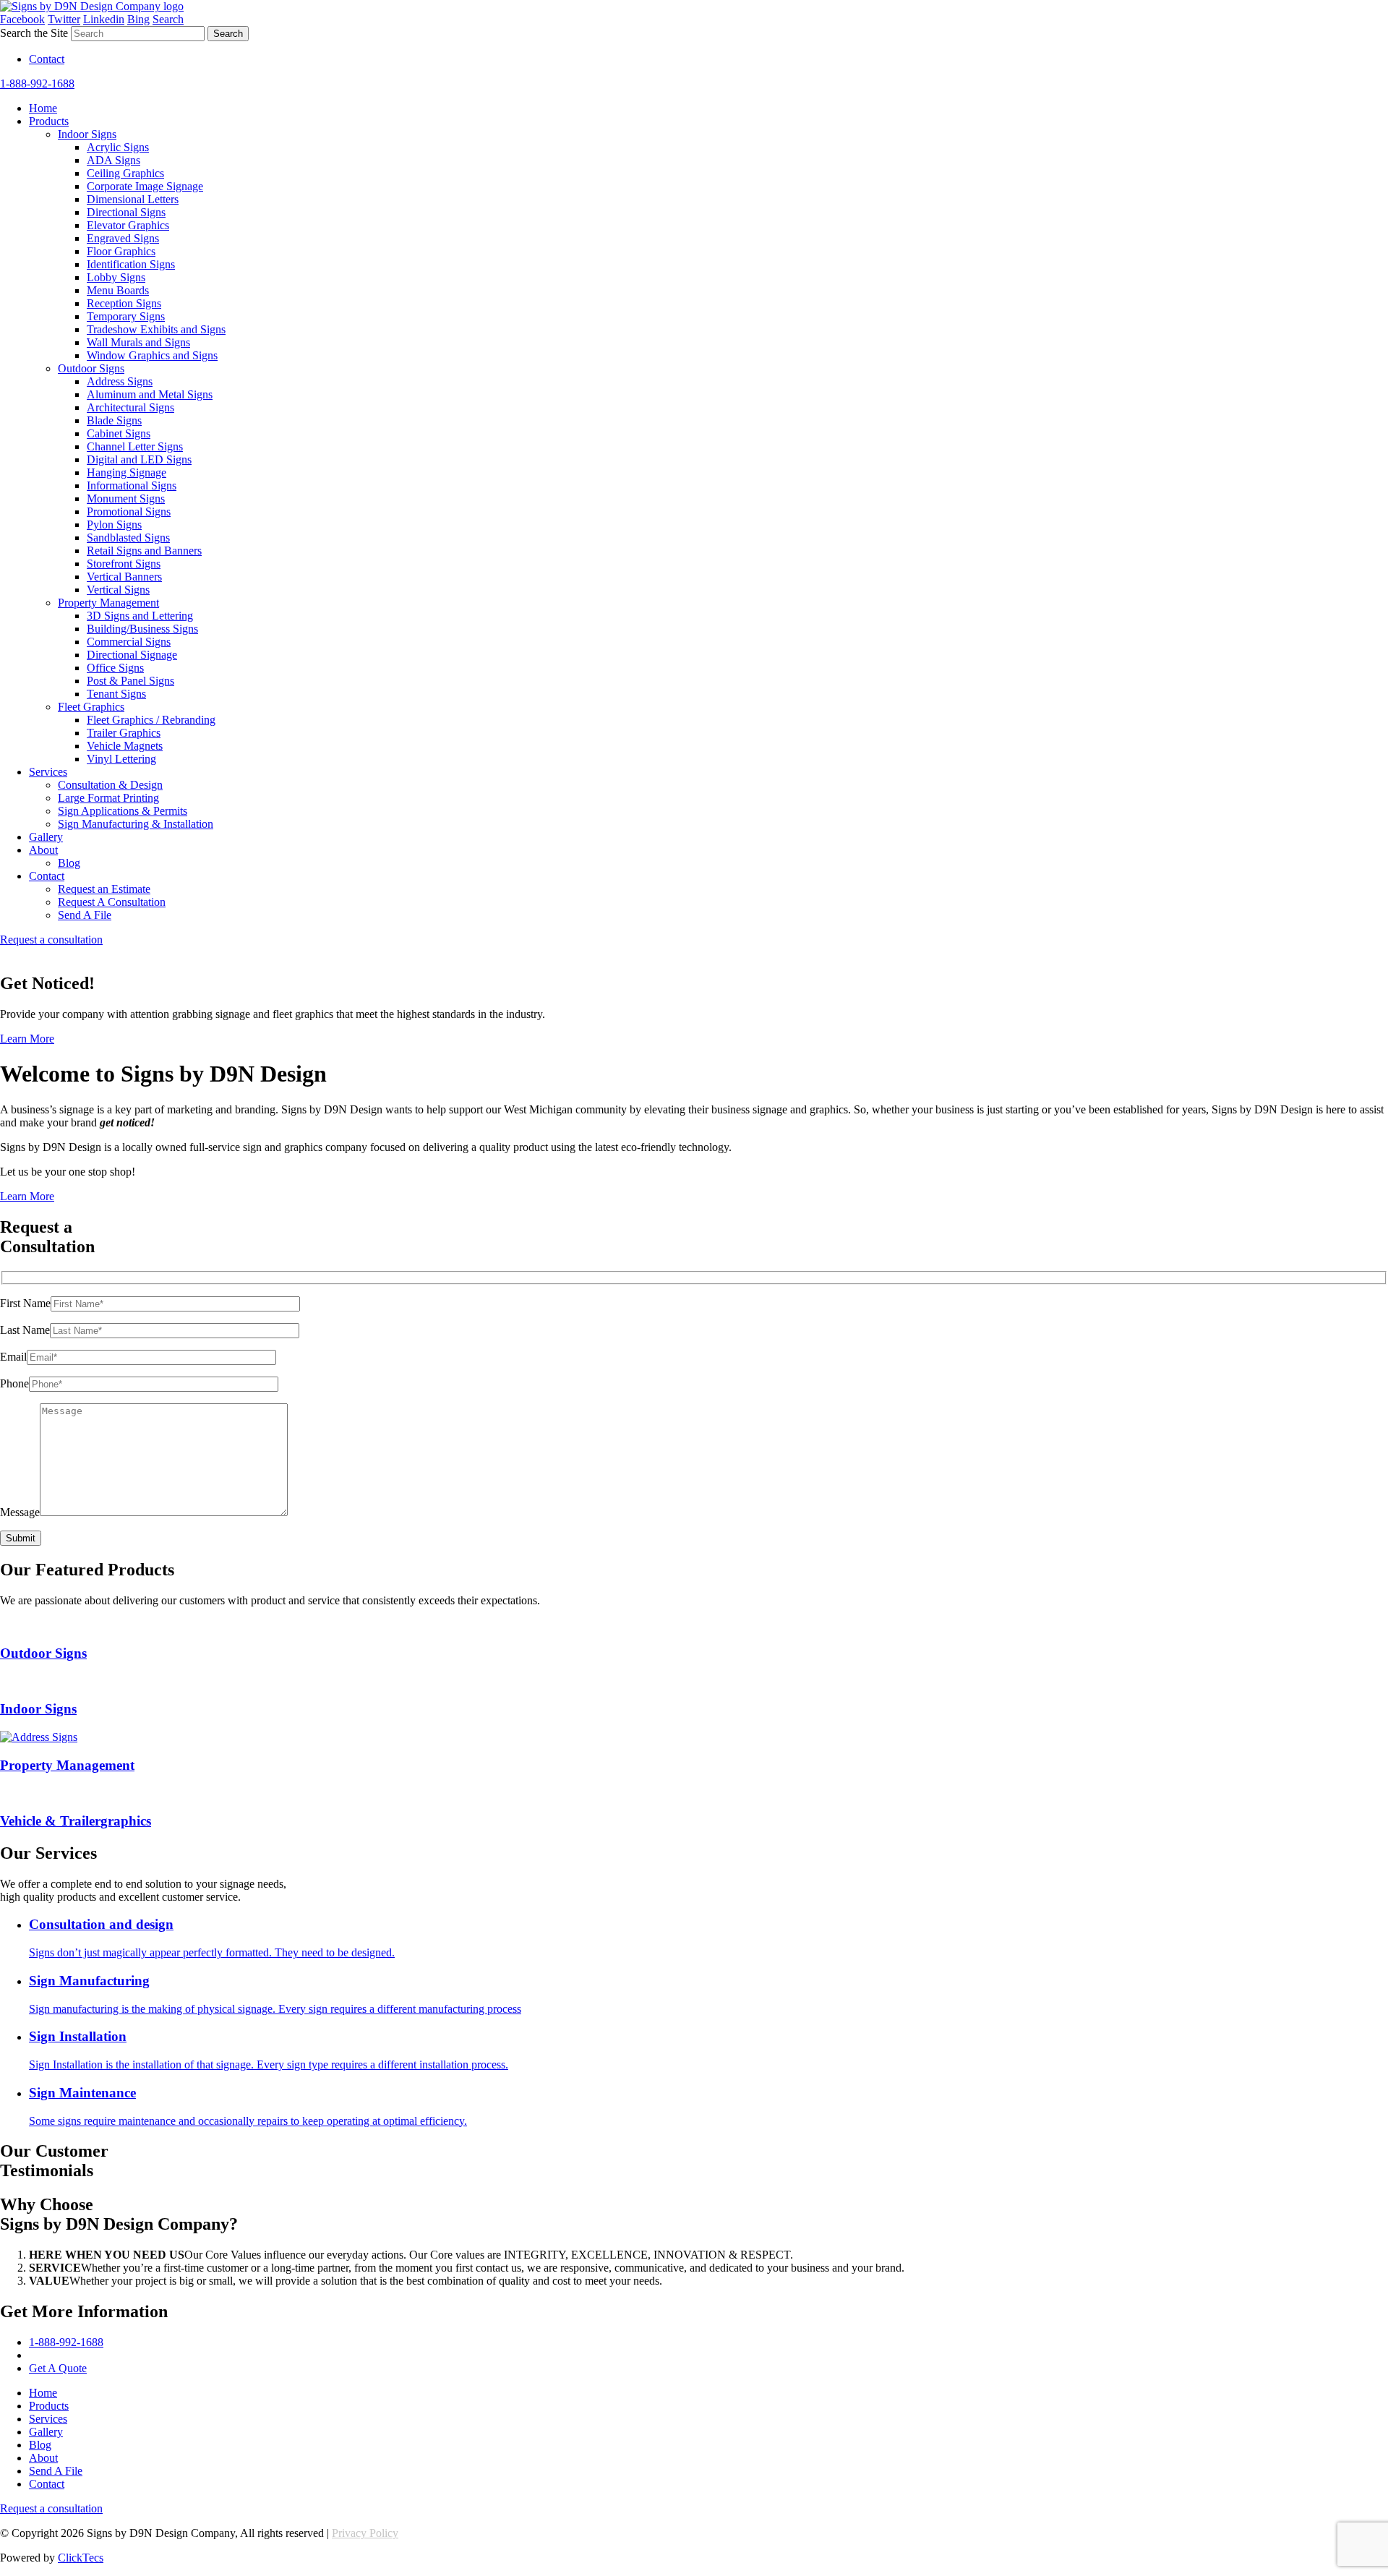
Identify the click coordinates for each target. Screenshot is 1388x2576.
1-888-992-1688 (37, 84)
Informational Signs (132, 485)
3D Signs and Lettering (140, 616)
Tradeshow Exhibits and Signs (156, 329)
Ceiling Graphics (125, 173)
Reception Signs (124, 303)
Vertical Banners (124, 577)
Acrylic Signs (118, 147)
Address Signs (120, 381)
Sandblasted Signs (128, 538)
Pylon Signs (114, 525)
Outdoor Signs (91, 368)
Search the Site (34, 33)
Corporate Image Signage (145, 186)
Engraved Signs (123, 238)
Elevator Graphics (128, 225)
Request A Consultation (112, 902)
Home (43, 108)
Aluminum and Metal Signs (150, 394)
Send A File (85, 915)
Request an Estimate (104, 889)
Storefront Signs (124, 564)
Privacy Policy (365, 2533)
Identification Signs (131, 264)
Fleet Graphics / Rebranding (151, 720)
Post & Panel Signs (130, 681)
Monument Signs (126, 498)
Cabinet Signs (119, 433)
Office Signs (115, 668)
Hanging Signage (127, 472)
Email (13, 1357)
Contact (47, 59)
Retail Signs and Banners (144, 551)
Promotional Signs (129, 512)
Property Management (108, 603)
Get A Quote (58, 2368)
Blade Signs (114, 420)
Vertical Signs (118, 590)
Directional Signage (132, 655)
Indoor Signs (87, 134)
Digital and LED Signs (139, 459)
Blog (69, 863)
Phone (14, 1383)
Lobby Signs (116, 277)
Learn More (27, 1039)
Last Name (25, 1330)
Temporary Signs (126, 316)
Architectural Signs (130, 407)
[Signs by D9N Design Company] (92, 6)
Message (20, 1512)
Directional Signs (126, 212)
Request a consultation (51, 940)
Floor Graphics (121, 251)
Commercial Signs (129, 642)
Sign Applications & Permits (123, 811)
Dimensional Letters (133, 199)
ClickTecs (81, 2558)
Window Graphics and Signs (152, 355)
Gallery (46, 837)
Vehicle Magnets (125, 746)
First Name (25, 1303)
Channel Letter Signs (135, 446)
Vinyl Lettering (121, 759)
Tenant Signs (116, 694)
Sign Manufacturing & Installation (136, 824)
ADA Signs (113, 160)
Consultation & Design (110, 785)
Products (49, 121)
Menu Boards (118, 290)
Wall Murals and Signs (138, 342)
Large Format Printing (108, 798)
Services (48, 772)
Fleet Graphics (91, 707)
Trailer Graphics (124, 733)
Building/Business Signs (142, 629)
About (43, 850)
